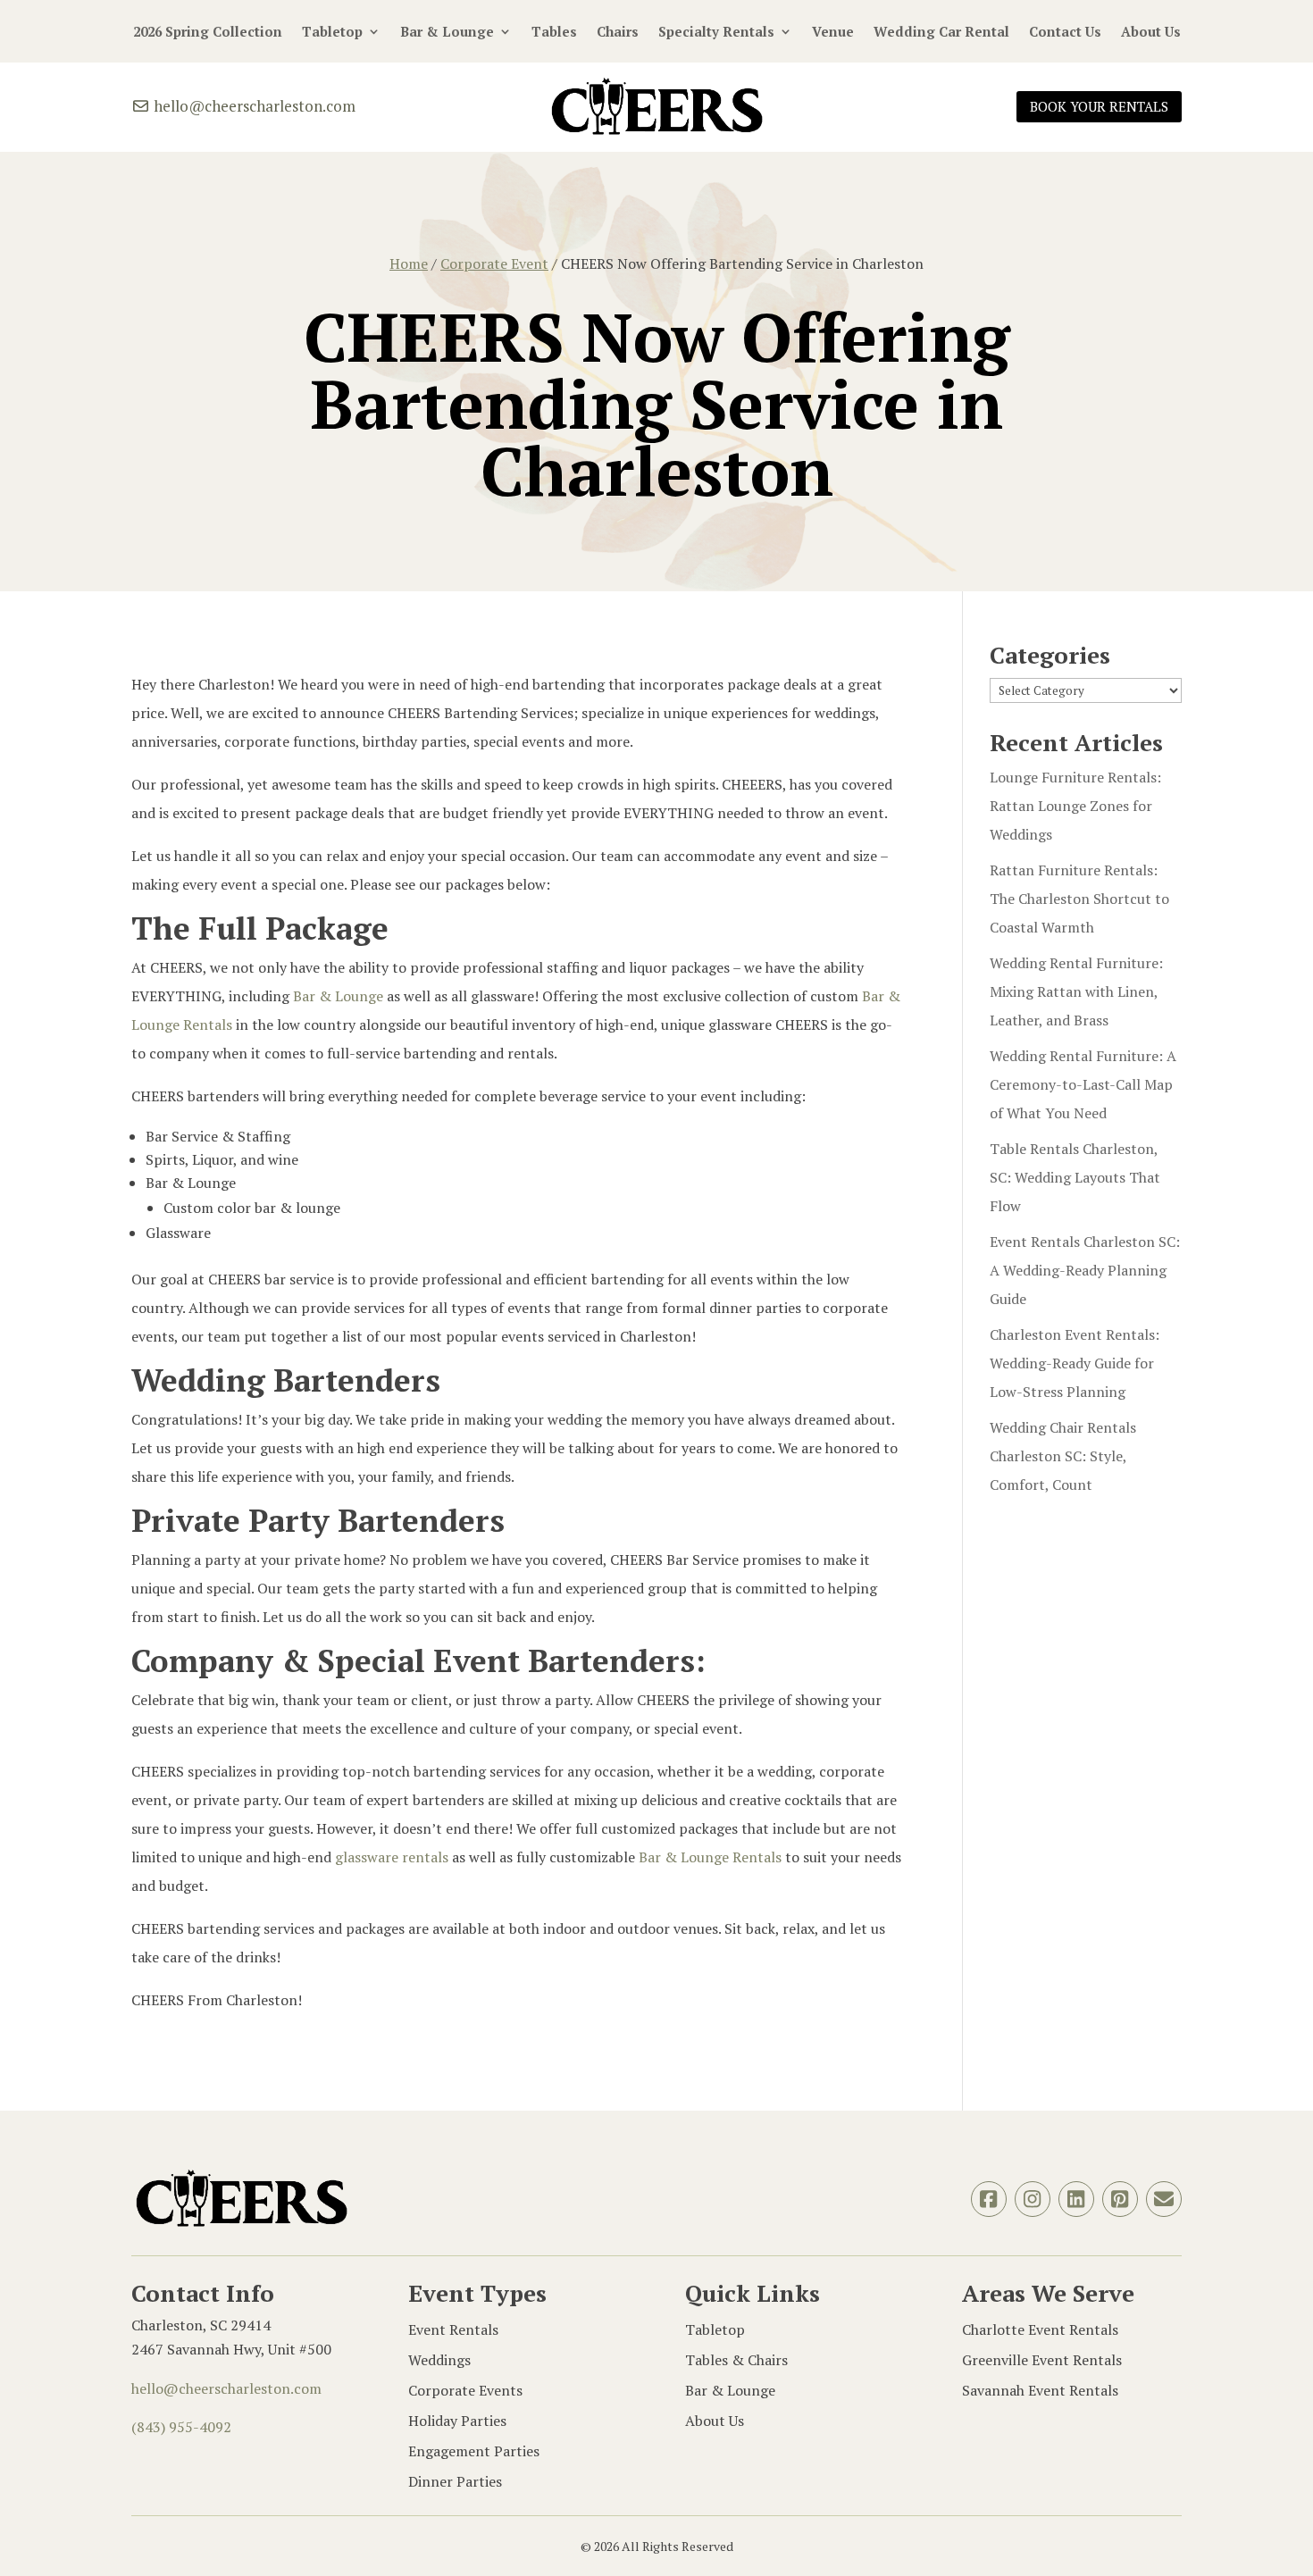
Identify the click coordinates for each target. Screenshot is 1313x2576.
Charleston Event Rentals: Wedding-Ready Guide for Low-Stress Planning (1075, 1363)
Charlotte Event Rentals (1040, 2329)
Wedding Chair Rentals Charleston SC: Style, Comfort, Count (1063, 1456)
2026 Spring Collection (208, 33)
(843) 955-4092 (181, 2427)
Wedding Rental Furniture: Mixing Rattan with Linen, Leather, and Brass (1076, 991)
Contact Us (1065, 33)
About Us (1151, 33)
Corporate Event (494, 263)
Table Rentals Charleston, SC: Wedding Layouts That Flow (1075, 1177)
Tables (554, 33)
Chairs (618, 33)
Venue (833, 33)
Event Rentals (453, 2329)
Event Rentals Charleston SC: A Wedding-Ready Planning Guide (1085, 1270)
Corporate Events (465, 2390)
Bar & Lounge (447, 33)
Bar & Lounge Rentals (710, 1857)
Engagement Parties (474, 2451)
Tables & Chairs (736, 2360)
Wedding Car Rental (941, 33)
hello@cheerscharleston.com (253, 106)
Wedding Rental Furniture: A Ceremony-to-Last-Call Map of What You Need (1083, 1084)
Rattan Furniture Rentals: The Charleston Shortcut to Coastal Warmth (1079, 899)
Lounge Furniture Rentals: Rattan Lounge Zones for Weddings (1075, 806)
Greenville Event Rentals (1042, 2360)
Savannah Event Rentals (1040, 2390)
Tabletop (332, 33)
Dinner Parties (455, 2481)
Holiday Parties (457, 2421)
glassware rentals (392, 1857)
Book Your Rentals (1099, 106)
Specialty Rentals (716, 33)
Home (409, 263)
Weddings (439, 2360)
